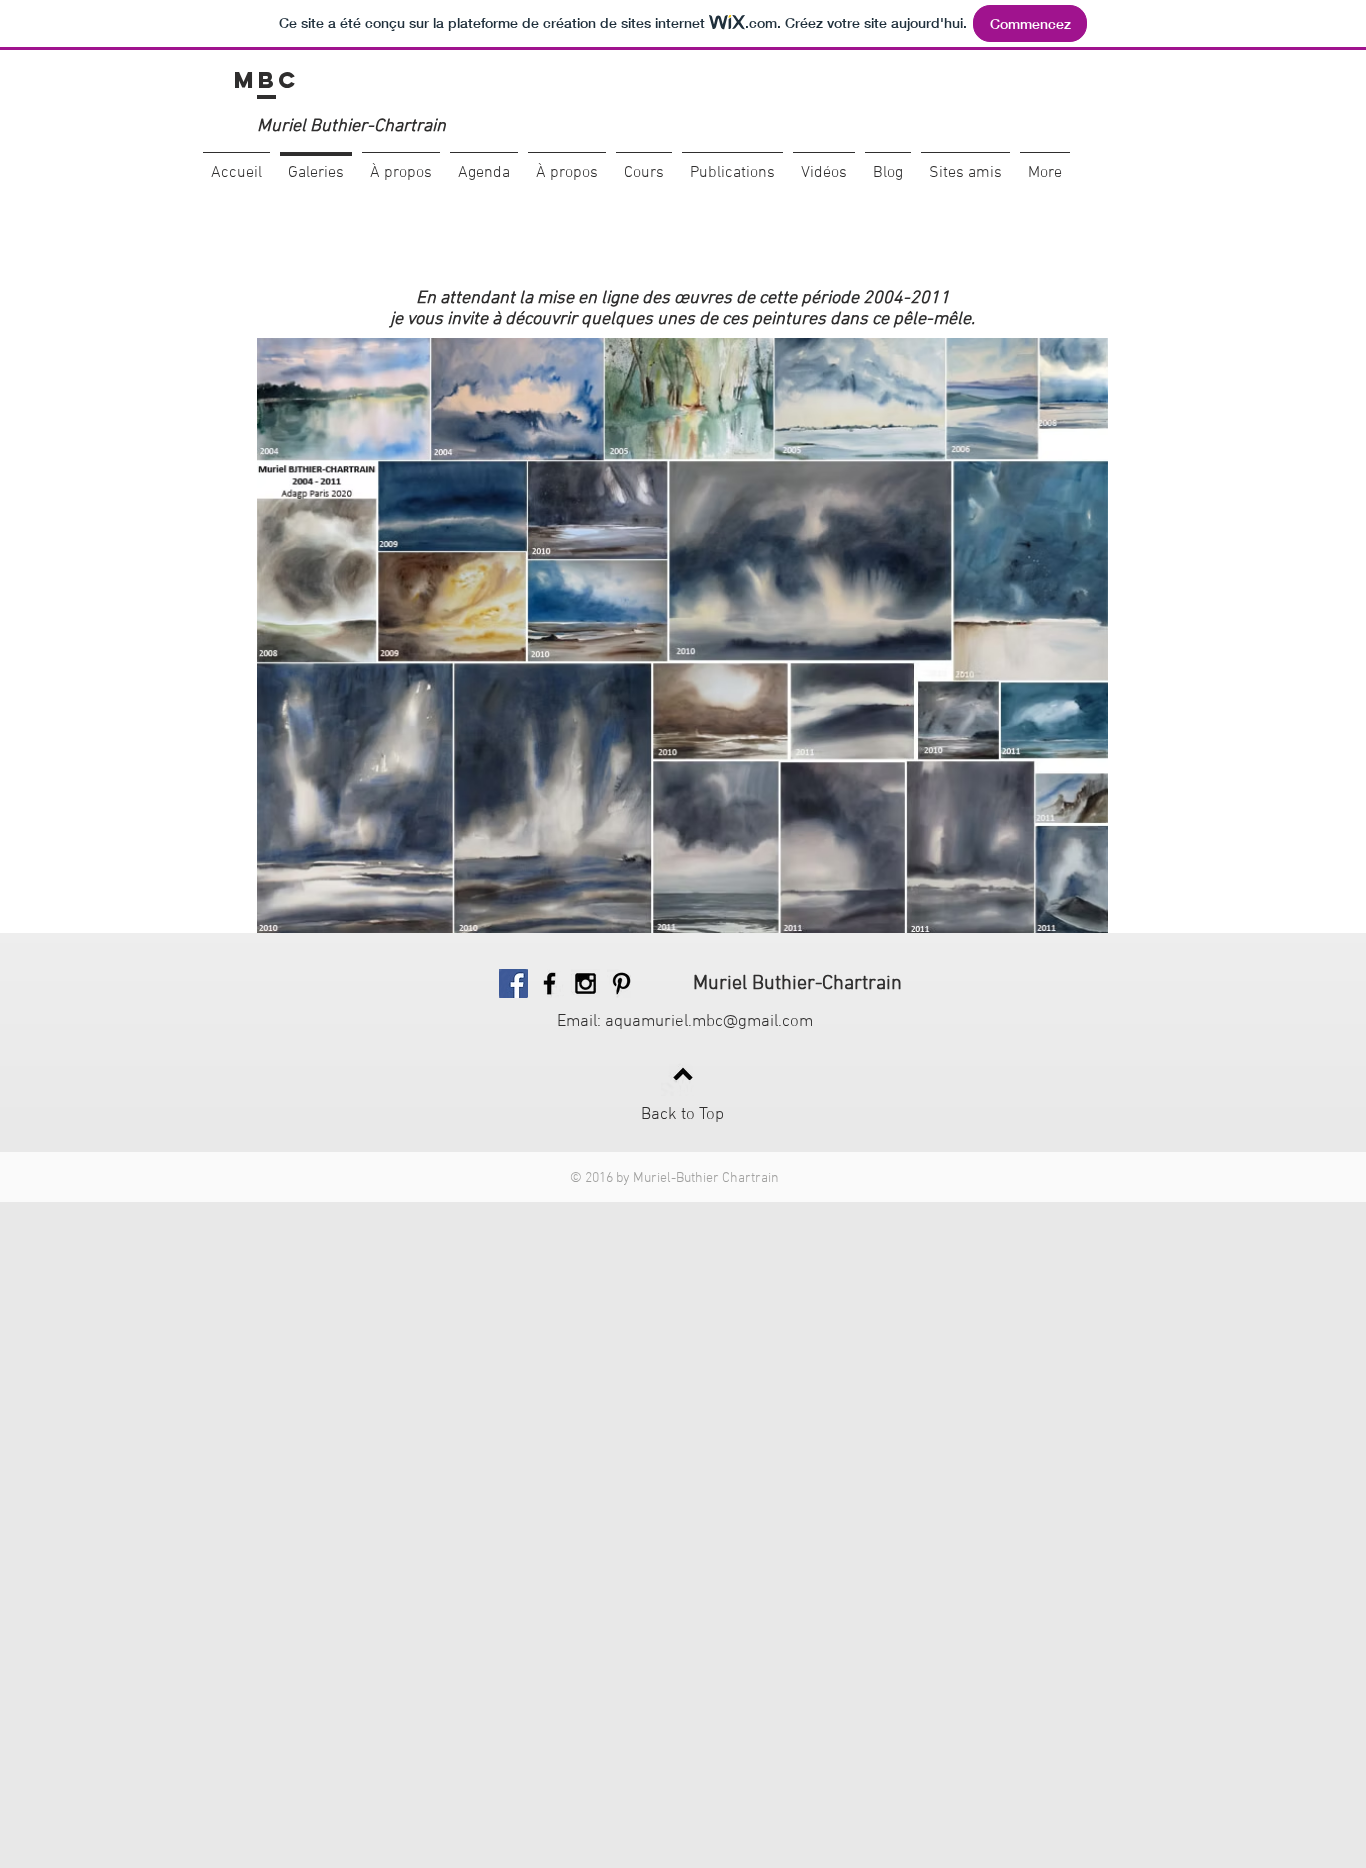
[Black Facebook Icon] (549, 983)
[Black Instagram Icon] (585, 983)
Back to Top (682, 1115)
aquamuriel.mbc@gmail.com (709, 1022)
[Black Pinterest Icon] (621, 983)
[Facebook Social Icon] (513, 983)
